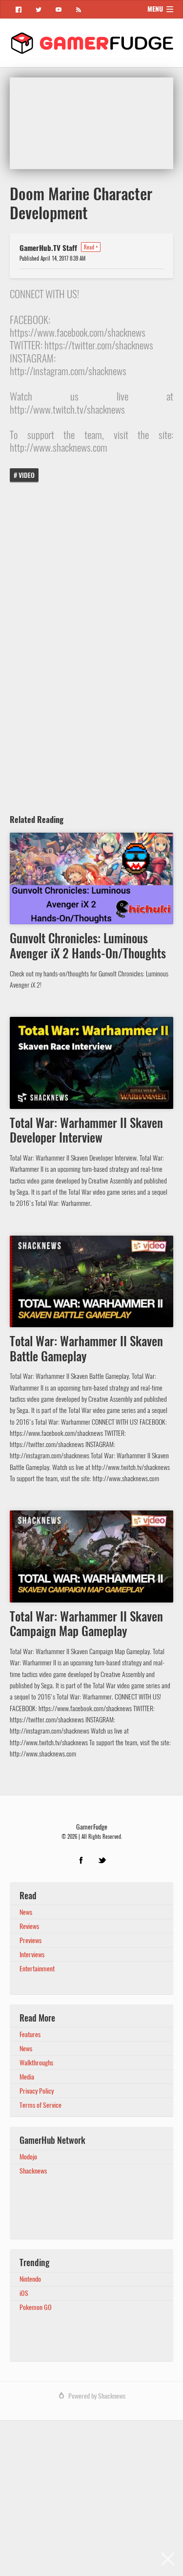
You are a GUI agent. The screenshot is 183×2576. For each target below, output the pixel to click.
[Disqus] (91, 644)
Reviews (29, 1926)
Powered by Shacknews (97, 2396)
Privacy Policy (37, 2091)
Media (27, 2077)
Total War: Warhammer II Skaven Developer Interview (86, 1131)
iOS (24, 2293)
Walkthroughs (36, 2063)
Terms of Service (41, 2105)
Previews (30, 1940)
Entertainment (37, 1969)
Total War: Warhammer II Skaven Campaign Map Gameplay (86, 1624)
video (27, 475)
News (26, 1912)
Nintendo (30, 2279)
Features (30, 2034)
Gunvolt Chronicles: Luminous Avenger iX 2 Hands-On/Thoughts (88, 946)
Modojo (28, 2157)
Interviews (32, 1955)
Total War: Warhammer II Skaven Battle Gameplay (86, 1349)
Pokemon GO (36, 2307)
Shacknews (33, 2171)
